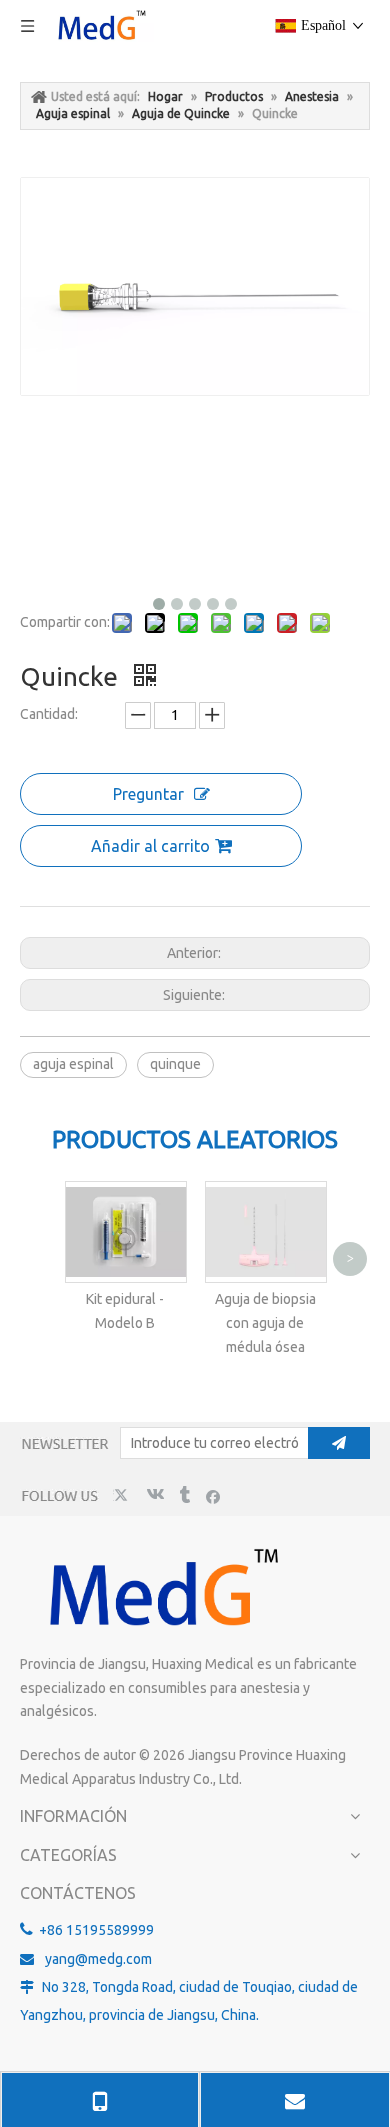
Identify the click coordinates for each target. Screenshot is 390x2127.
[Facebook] (213, 1495)
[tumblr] (183, 1495)
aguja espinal (73, 1064)
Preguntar (148, 794)
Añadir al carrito (150, 846)
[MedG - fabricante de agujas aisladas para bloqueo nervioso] (160, 1589)
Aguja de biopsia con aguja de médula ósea (265, 1323)
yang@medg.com (98, 1959)
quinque (175, 1064)
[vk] (153, 1495)
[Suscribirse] (339, 1443)
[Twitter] (123, 1495)
